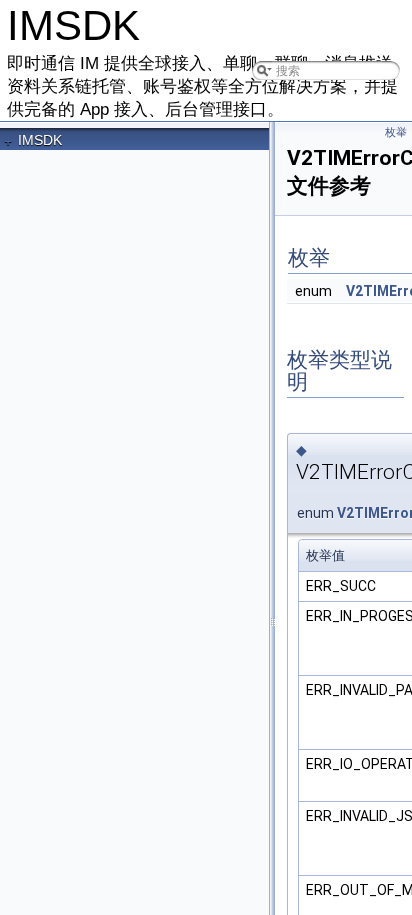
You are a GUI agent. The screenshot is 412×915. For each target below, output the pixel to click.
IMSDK (40, 140)
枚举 (396, 132)
